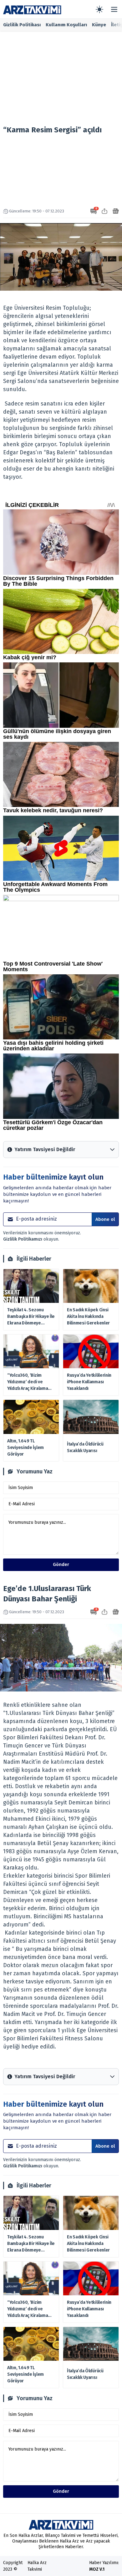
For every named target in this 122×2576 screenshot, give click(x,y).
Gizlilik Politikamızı (23, 1239)
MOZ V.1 (97, 2569)
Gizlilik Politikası (22, 25)
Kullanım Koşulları (66, 25)
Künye (99, 25)
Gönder (61, 1564)
